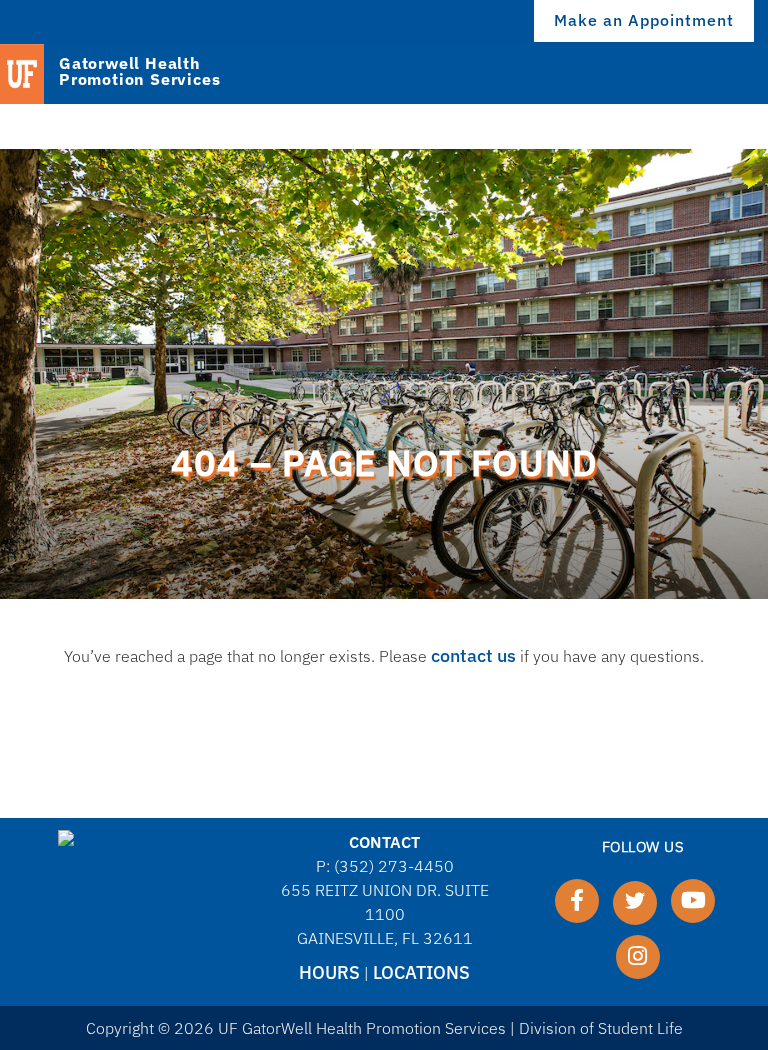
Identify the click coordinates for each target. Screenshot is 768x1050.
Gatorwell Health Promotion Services (139, 72)
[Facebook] (577, 901)
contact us (473, 655)
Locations (421, 972)
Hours (329, 972)
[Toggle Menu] (736, 73)
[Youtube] (693, 901)
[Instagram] (638, 957)
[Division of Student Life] (126, 870)
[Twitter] (635, 903)
